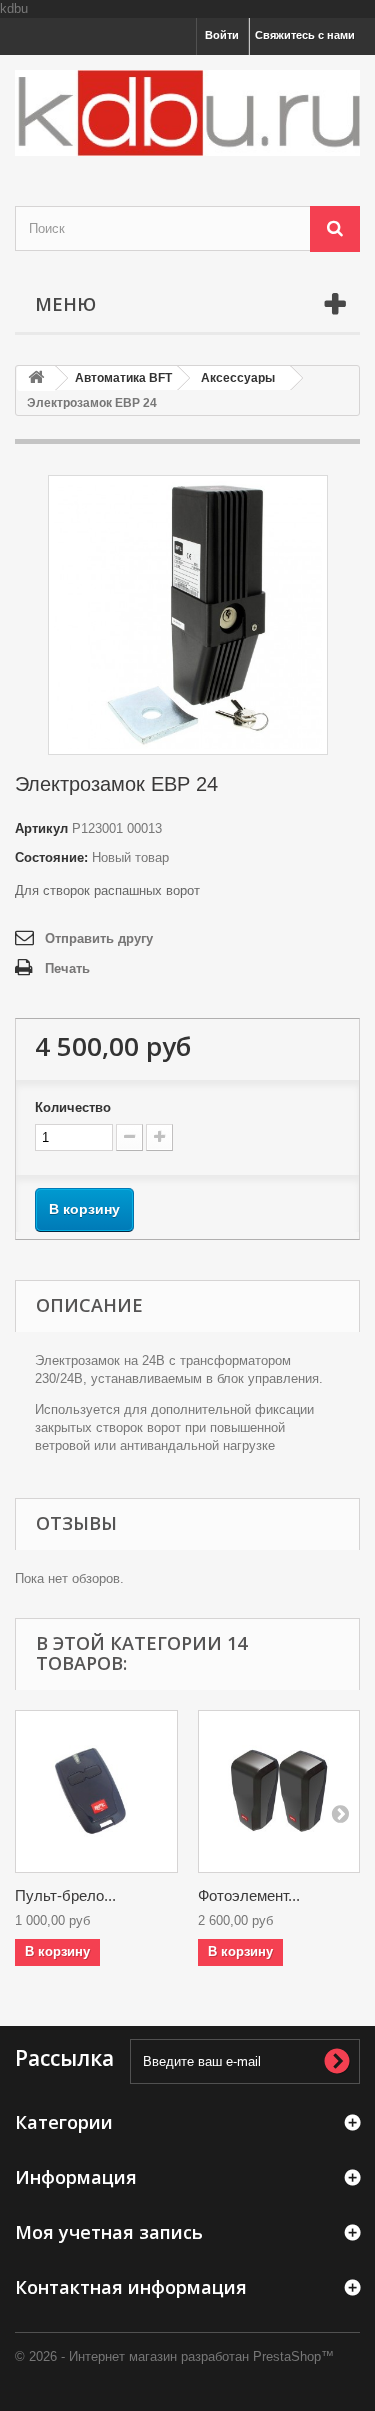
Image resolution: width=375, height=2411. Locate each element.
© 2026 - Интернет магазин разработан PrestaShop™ (174, 2356)
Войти (222, 35)
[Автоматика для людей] (187, 113)
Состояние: (51, 857)
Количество (73, 1107)
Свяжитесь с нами (305, 35)
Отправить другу (99, 938)
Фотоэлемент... (249, 1895)
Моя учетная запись (109, 2232)
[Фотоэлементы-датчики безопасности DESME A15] (279, 1791)
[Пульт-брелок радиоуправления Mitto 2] (96, 1791)
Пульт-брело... (65, 1895)
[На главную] (36, 378)
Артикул (41, 828)
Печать (67, 968)
